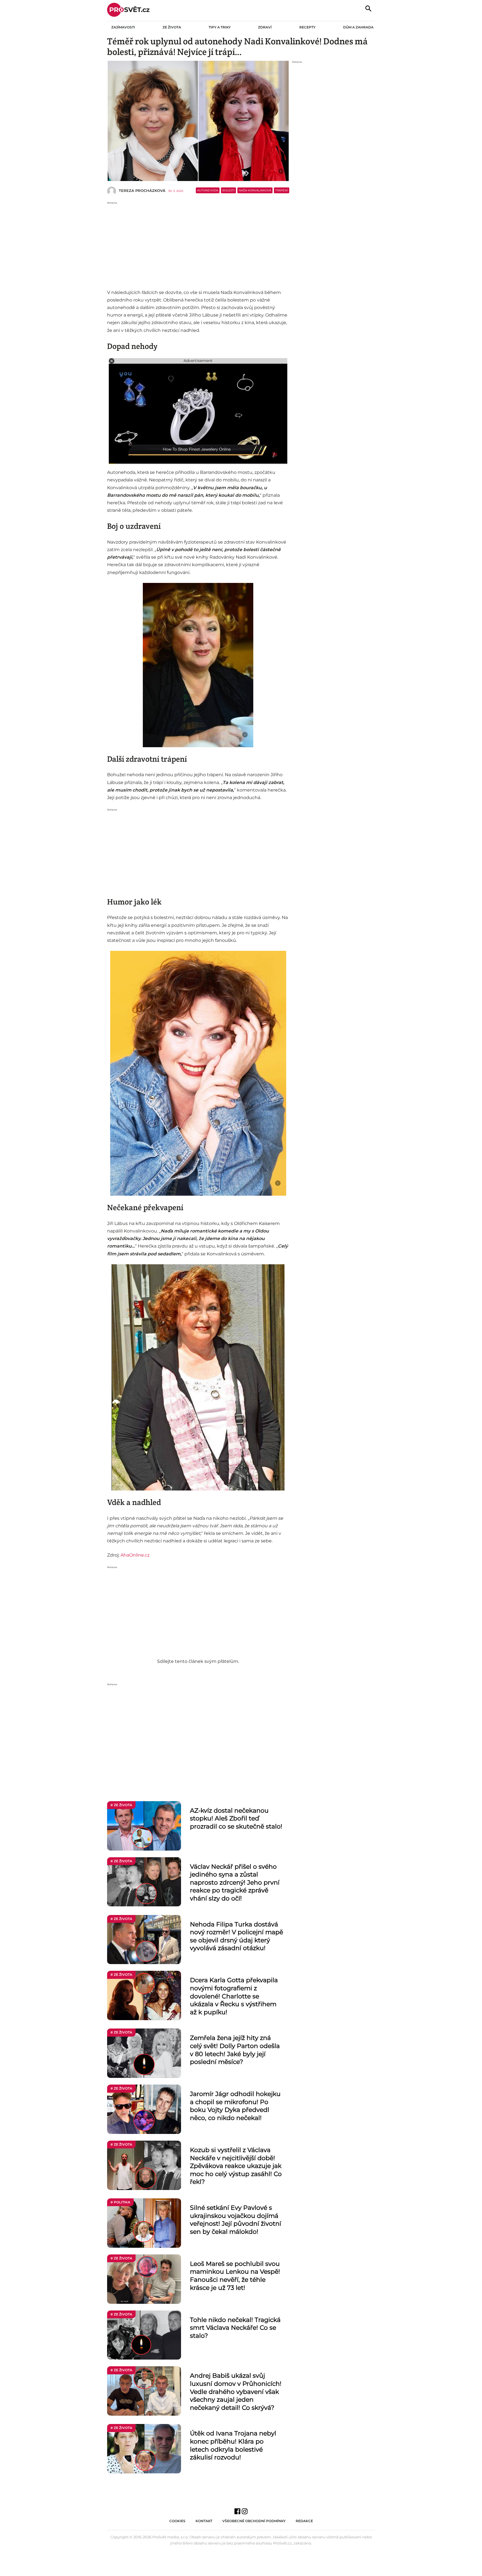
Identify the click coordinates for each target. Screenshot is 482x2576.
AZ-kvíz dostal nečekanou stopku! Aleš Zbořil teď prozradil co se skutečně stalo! (236, 1818)
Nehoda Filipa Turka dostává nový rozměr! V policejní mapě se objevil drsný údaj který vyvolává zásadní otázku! (237, 1936)
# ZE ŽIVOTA (121, 1805)
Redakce (304, 2521)
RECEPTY (307, 27)
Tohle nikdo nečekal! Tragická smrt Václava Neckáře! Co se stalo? (235, 2328)
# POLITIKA (120, 2202)
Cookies (177, 2521)
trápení (282, 190)
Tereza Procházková (142, 190)
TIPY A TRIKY (220, 27)
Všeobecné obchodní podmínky (254, 2521)
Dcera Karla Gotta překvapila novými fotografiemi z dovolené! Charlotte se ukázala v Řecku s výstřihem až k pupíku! (234, 1996)
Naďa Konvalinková (255, 190)
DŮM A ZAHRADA (358, 27)
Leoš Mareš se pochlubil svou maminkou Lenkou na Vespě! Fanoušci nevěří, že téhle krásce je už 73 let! (235, 2276)
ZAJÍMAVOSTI (123, 27)
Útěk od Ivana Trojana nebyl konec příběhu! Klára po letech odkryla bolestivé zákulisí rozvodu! (233, 2445)
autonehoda (208, 190)
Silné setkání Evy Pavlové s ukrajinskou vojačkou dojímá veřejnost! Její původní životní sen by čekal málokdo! (236, 2220)
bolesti (228, 190)
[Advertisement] (198, 244)
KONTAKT (204, 2521)
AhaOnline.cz (135, 1555)
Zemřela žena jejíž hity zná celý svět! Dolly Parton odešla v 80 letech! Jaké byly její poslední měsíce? (235, 2050)
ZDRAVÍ (265, 27)
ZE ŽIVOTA (172, 27)
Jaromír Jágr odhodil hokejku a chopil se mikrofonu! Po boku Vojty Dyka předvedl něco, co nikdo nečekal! (235, 2106)
